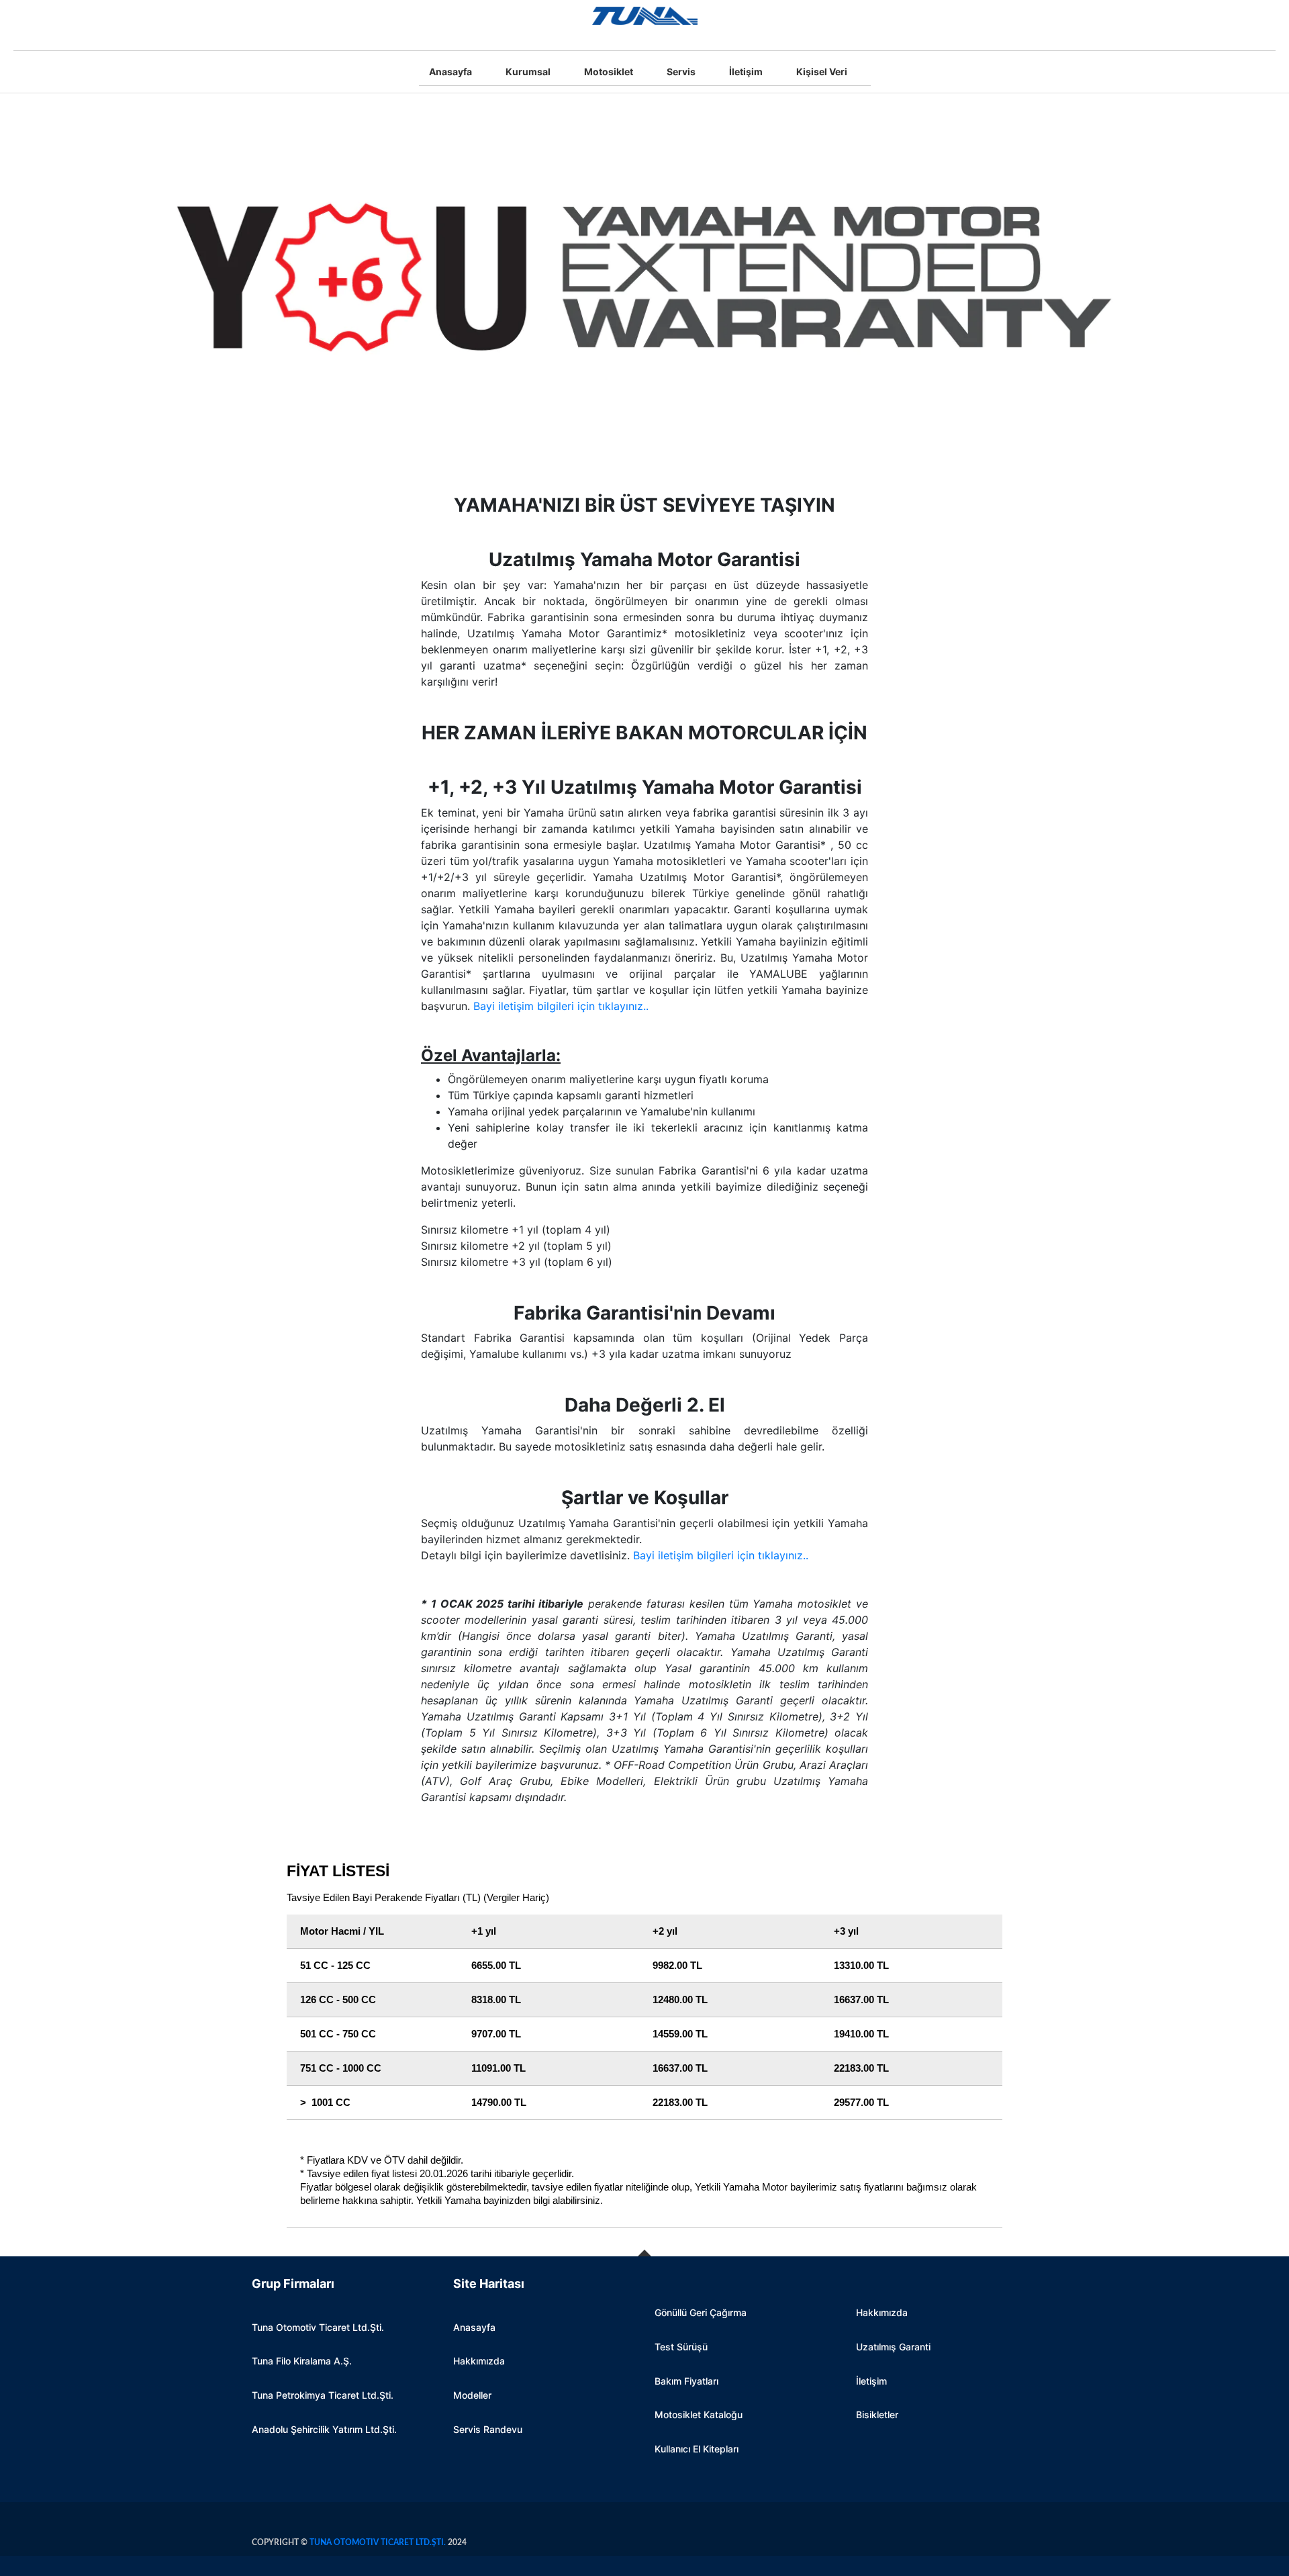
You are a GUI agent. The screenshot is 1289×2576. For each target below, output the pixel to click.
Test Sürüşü (681, 2347)
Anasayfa (450, 72)
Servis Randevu (488, 2429)
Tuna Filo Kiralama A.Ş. (302, 2361)
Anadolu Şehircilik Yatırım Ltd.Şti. (324, 2429)
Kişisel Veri (822, 72)
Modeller (472, 2395)
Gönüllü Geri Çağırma (701, 2312)
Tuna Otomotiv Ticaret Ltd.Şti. (318, 2327)
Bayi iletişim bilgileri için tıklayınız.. (561, 1006)
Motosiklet (609, 72)
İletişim (746, 72)
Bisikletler (877, 2414)
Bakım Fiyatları (686, 2381)
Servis (681, 72)
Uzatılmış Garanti (893, 2347)
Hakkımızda (479, 2361)
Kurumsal (528, 72)
